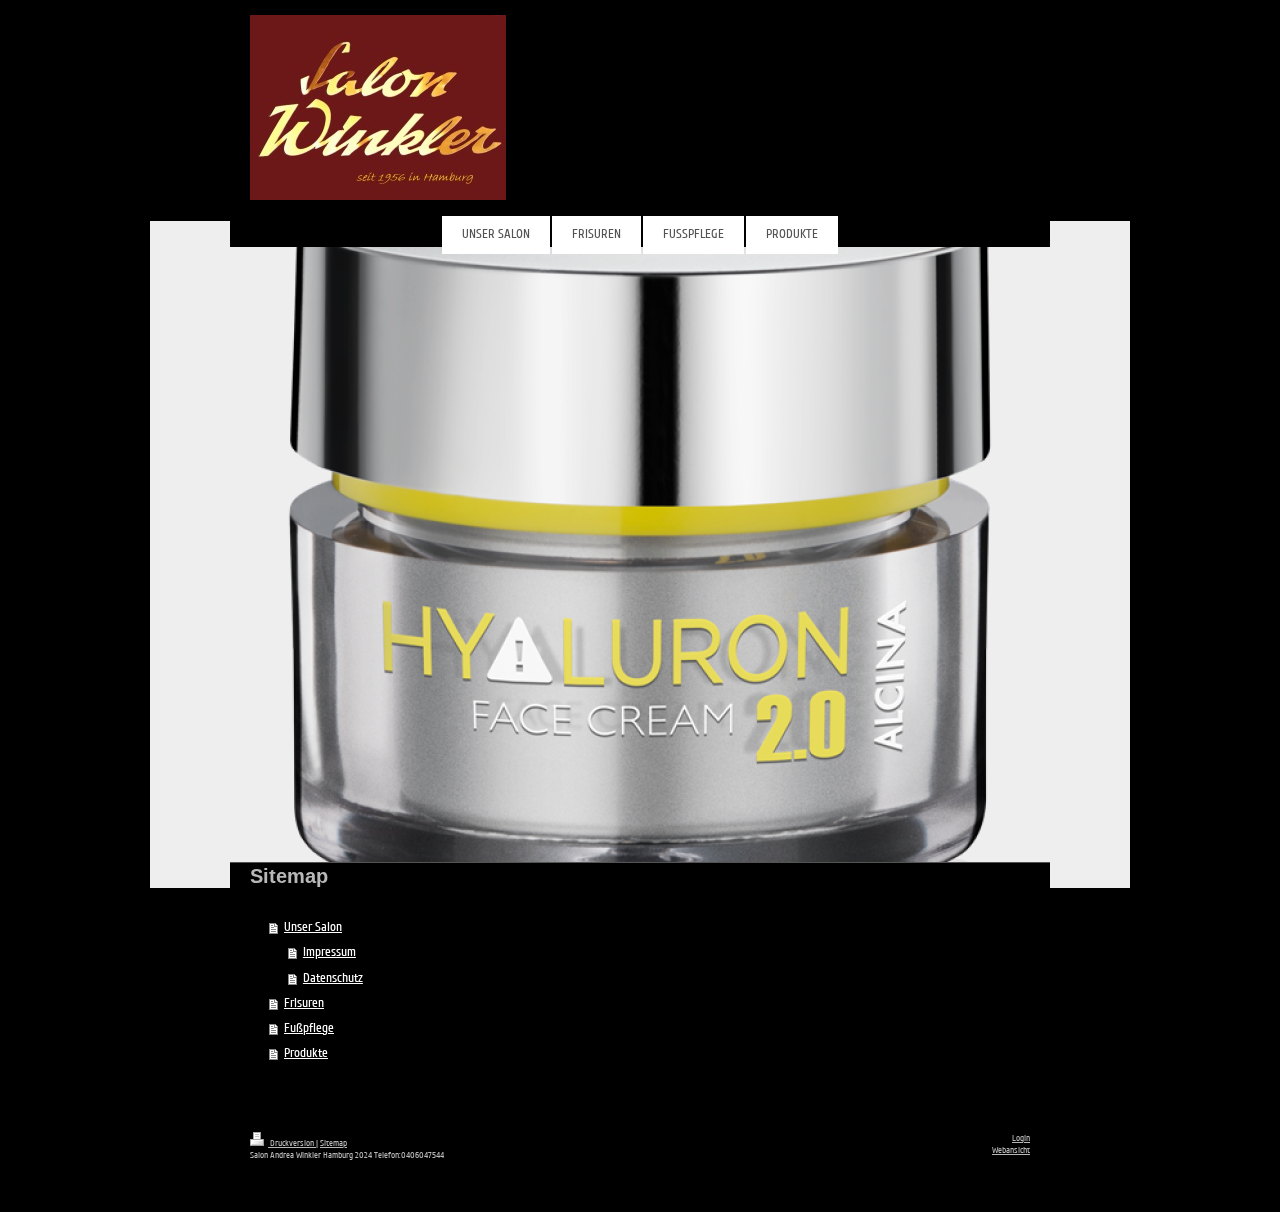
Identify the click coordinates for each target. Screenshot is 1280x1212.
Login (1021, 1138)
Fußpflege (309, 1028)
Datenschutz (333, 978)
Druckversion (292, 1143)
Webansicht (1011, 1150)
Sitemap (333, 1143)
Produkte (306, 1053)
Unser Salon (313, 927)
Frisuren (304, 1003)
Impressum (329, 952)
